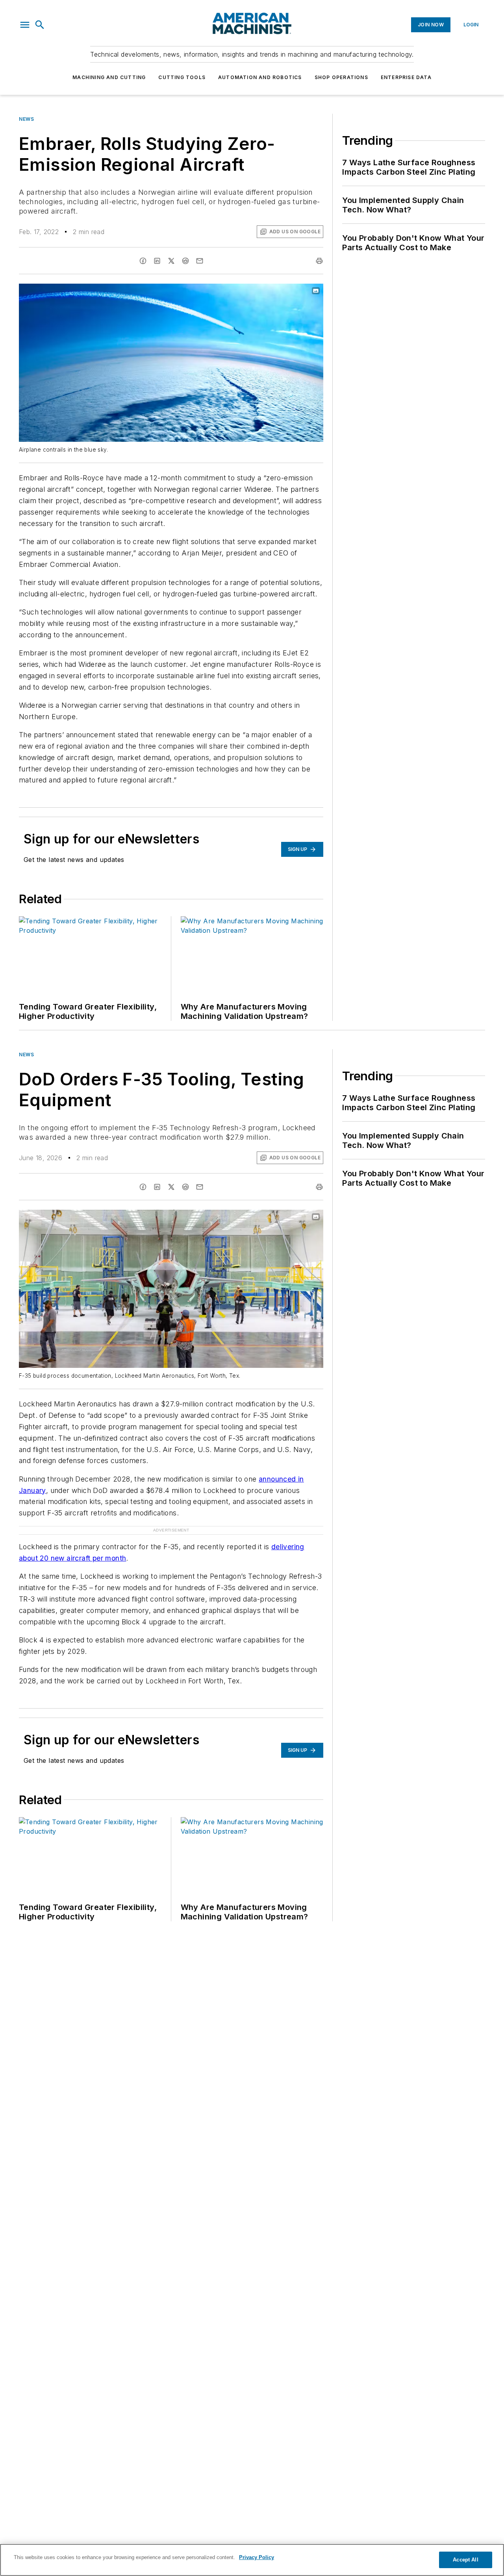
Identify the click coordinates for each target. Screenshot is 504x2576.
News (26, 119)
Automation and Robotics (260, 77)
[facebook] (143, 261)
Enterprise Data (406, 77)
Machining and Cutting (109, 77)
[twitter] (171, 261)
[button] (25, 25)
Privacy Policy (257, 2557)
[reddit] (185, 261)
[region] (252, 2560)
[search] (40, 25)
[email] (200, 261)
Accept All (465, 2560)
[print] (319, 261)
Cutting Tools (182, 77)
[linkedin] (157, 261)
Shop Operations (341, 77)
